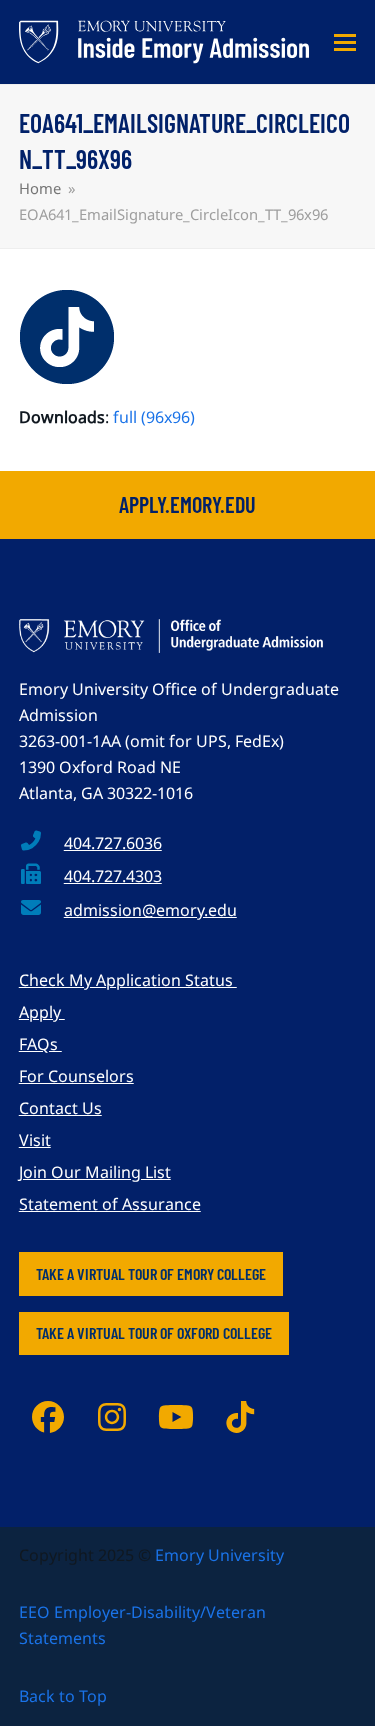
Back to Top (63, 1696)
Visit (35, 1140)
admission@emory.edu (150, 910)
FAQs (40, 1044)
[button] (345, 42)
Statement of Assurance (110, 1204)
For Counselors (76, 1076)
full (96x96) (154, 417)
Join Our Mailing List (95, 1172)
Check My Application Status (128, 980)
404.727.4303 (113, 876)
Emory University (219, 1555)
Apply (42, 1012)
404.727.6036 (113, 843)
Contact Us (60, 1108)
